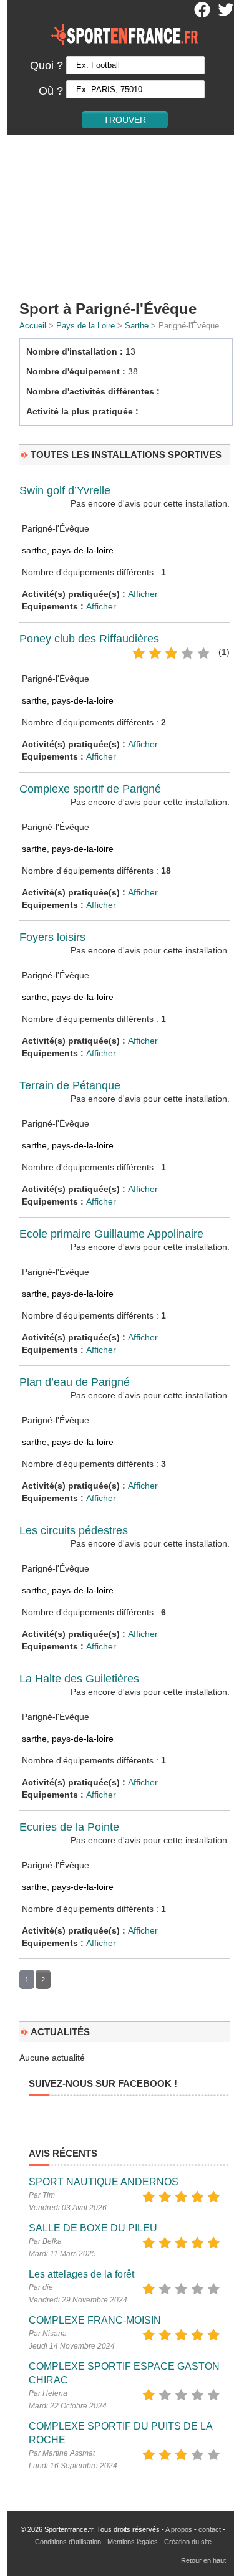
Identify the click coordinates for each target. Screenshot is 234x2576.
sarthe (34, 550)
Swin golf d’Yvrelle (65, 490)
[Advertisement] (117, 217)
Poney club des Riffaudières (89, 639)
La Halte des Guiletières (79, 1679)
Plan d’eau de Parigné (75, 1382)
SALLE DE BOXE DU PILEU (93, 2228)
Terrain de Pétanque (70, 1085)
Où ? (51, 91)
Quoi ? (46, 65)
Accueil (33, 326)
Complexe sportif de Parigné (90, 789)
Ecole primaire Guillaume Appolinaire (111, 1234)
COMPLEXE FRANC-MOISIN (95, 2320)
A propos (179, 2529)
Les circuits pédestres (74, 1530)
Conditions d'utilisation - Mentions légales (96, 2542)
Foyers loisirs (52, 937)
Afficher (143, 594)
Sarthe (137, 326)
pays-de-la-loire (83, 550)
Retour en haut (203, 2560)
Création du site (188, 2542)
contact (210, 2529)
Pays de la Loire (85, 326)
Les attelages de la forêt (81, 2274)
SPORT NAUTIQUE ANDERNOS (104, 2182)
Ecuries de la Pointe (69, 1827)
